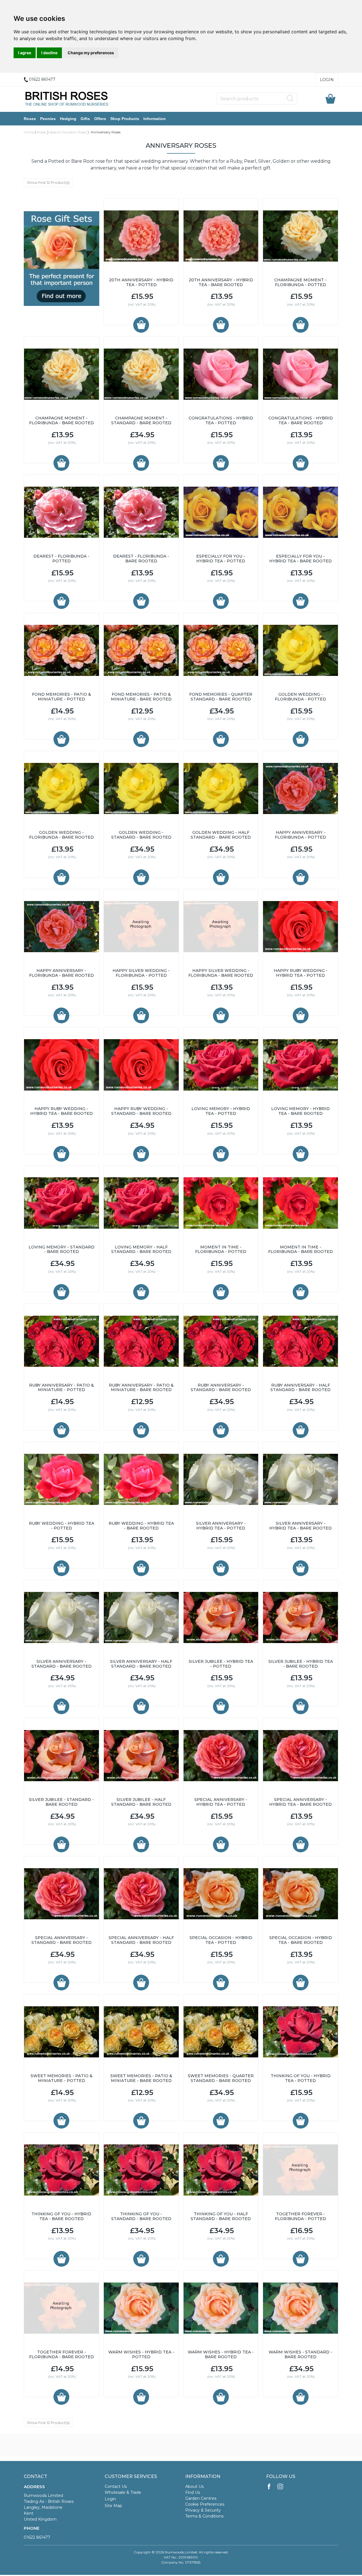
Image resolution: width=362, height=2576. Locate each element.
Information (155, 119)
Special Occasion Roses (68, 132)
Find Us (193, 2492)
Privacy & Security (203, 2510)
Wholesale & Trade (123, 2492)
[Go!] (290, 98)
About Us (194, 2486)
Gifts (85, 119)
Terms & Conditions (204, 2516)
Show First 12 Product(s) (48, 182)
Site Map (113, 2506)
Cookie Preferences (205, 2504)
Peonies (48, 119)
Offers (100, 119)
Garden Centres (201, 2498)
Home (29, 132)
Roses (30, 119)
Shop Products (125, 119)
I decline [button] (49, 53)
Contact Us (116, 2486)
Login (327, 80)
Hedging (68, 119)
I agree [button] (25, 53)
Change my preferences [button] (91, 53)
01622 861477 (37, 2537)
